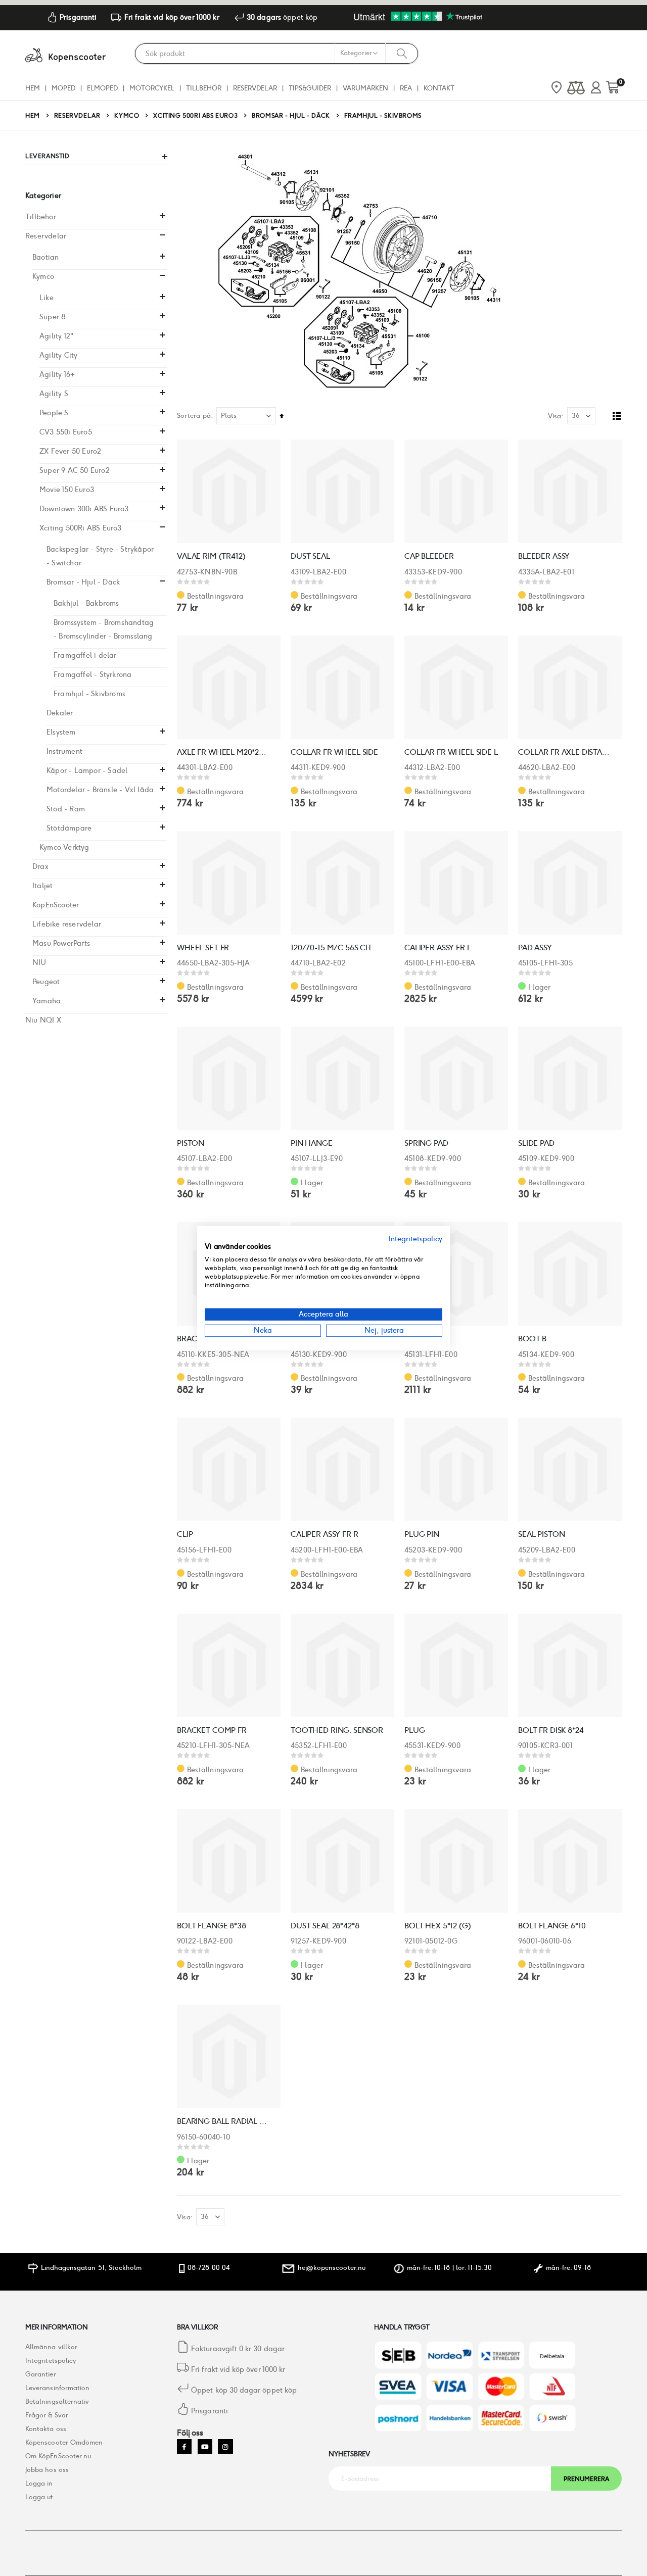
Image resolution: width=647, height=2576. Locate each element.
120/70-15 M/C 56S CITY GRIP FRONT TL (337, 947)
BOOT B (532, 1339)
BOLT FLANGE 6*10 (552, 1926)
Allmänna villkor (51, 2347)
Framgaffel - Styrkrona (93, 674)
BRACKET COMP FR (212, 1730)
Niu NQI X (43, 1020)
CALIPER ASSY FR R (324, 1534)
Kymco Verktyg (64, 847)
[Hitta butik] (557, 88)
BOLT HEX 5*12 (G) (437, 1926)
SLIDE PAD (536, 1143)
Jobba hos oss (47, 2470)
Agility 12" (56, 336)
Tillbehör (41, 217)
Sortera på (194, 416)
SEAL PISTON (541, 1534)
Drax (40, 866)
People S (54, 413)
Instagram (225, 2446)
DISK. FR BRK (427, 1339)
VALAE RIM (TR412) (211, 556)
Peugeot (46, 982)
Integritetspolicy (51, 2361)
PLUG (414, 1730)
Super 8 (53, 317)
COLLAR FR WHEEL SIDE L (451, 752)
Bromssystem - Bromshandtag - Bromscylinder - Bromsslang (104, 629)
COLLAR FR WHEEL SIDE (334, 752)
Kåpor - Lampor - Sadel (87, 770)
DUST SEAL (310, 556)
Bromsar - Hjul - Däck (291, 116)
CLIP (185, 1534)
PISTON (191, 1143)
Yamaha (47, 1001)
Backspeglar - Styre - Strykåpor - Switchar (100, 556)
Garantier (41, 2374)
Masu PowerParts (61, 943)
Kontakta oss (46, 2429)
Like (47, 298)
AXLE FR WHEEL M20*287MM (224, 752)
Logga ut (39, 2497)
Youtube (205, 2446)
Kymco (127, 116)
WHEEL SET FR (203, 947)
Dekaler (60, 713)
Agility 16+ (57, 374)
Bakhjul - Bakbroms (86, 603)
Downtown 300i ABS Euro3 (84, 509)
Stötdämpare (69, 828)
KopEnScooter (56, 905)
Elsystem (61, 732)
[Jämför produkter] (576, 88)
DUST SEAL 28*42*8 (325, 1926)
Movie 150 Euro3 (67, 490)
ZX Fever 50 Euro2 (70, 451)
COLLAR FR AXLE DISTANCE (565, 752)
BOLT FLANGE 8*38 (212, 1926)
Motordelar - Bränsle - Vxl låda (100, 790)
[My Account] (596, 88)
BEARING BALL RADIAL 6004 (224, 2121)
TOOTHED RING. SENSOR (337, 1730)
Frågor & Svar (47, 2415)
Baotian (45, 257)
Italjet (42, 886)
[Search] (402, 53)
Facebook (184, 2446)
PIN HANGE (312, 1143)
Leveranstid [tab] (48, 156)
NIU (39, 962)
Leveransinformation (57, 2388)
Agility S (54, 394)
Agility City (58, 355)
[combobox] (276, 54)
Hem (33, 115)
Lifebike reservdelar (67, 924)
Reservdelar (77, 116)
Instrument (64, 751)
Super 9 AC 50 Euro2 (75, 470)
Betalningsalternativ (57, 2401)
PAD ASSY (535, 947)
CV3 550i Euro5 (66, 432)
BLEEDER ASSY (544, 556)
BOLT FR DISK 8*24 (551, 1730)
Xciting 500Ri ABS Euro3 (195, 116)
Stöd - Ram (66, 809)
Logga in (39, 2483)
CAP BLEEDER (429, 556)
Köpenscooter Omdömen (64, 2442)
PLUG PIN (422, 1534)
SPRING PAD (426, 1143)
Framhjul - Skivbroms (89, 694)
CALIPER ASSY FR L (437, 947)
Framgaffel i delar (85, 655)
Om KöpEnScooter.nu (58, 2456)
